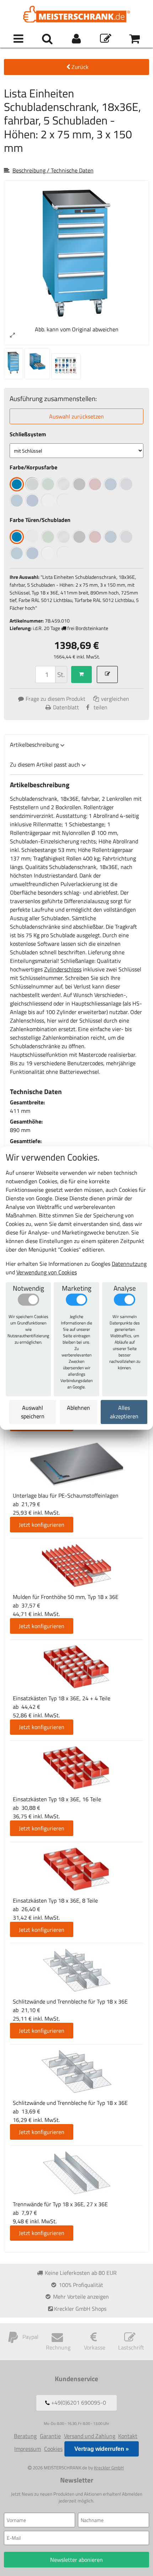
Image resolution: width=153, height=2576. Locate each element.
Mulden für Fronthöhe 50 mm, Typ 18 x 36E (66, 1597)
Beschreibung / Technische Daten (53, 170)
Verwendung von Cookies (47, 1272)
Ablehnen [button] (78, 1408)
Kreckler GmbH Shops (80, 2309)
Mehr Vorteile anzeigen (80, 2297)
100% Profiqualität (80, 2285)
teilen (101, 707)
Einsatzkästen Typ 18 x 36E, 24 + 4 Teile (62, 1698)
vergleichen (114, 699)
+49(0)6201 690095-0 (78, 2403)
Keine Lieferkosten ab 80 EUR (80, 2273)
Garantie (50, 2436)
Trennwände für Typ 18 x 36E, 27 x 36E (60, 2204)
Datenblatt (66, 707)
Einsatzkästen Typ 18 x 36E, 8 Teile (55, 1900)
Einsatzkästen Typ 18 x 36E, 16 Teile (57, 1799)
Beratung (25, 2436)
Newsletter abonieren (76, 2560)
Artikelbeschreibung (34, 745)
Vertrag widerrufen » (102, 2449)
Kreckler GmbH (109, 2468)
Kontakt (128, 2436)
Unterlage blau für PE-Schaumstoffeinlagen (66, 1495)
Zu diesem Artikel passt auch (45, 764)
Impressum (28, 2449)
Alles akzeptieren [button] (124, 1412)
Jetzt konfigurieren (42, 1525)
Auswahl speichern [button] (33, 1412)
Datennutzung (129, 1264)
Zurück (80, 67)
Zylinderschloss (63, 969)
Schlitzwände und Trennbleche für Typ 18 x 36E (70, 2001)
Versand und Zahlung (90, 2436)
